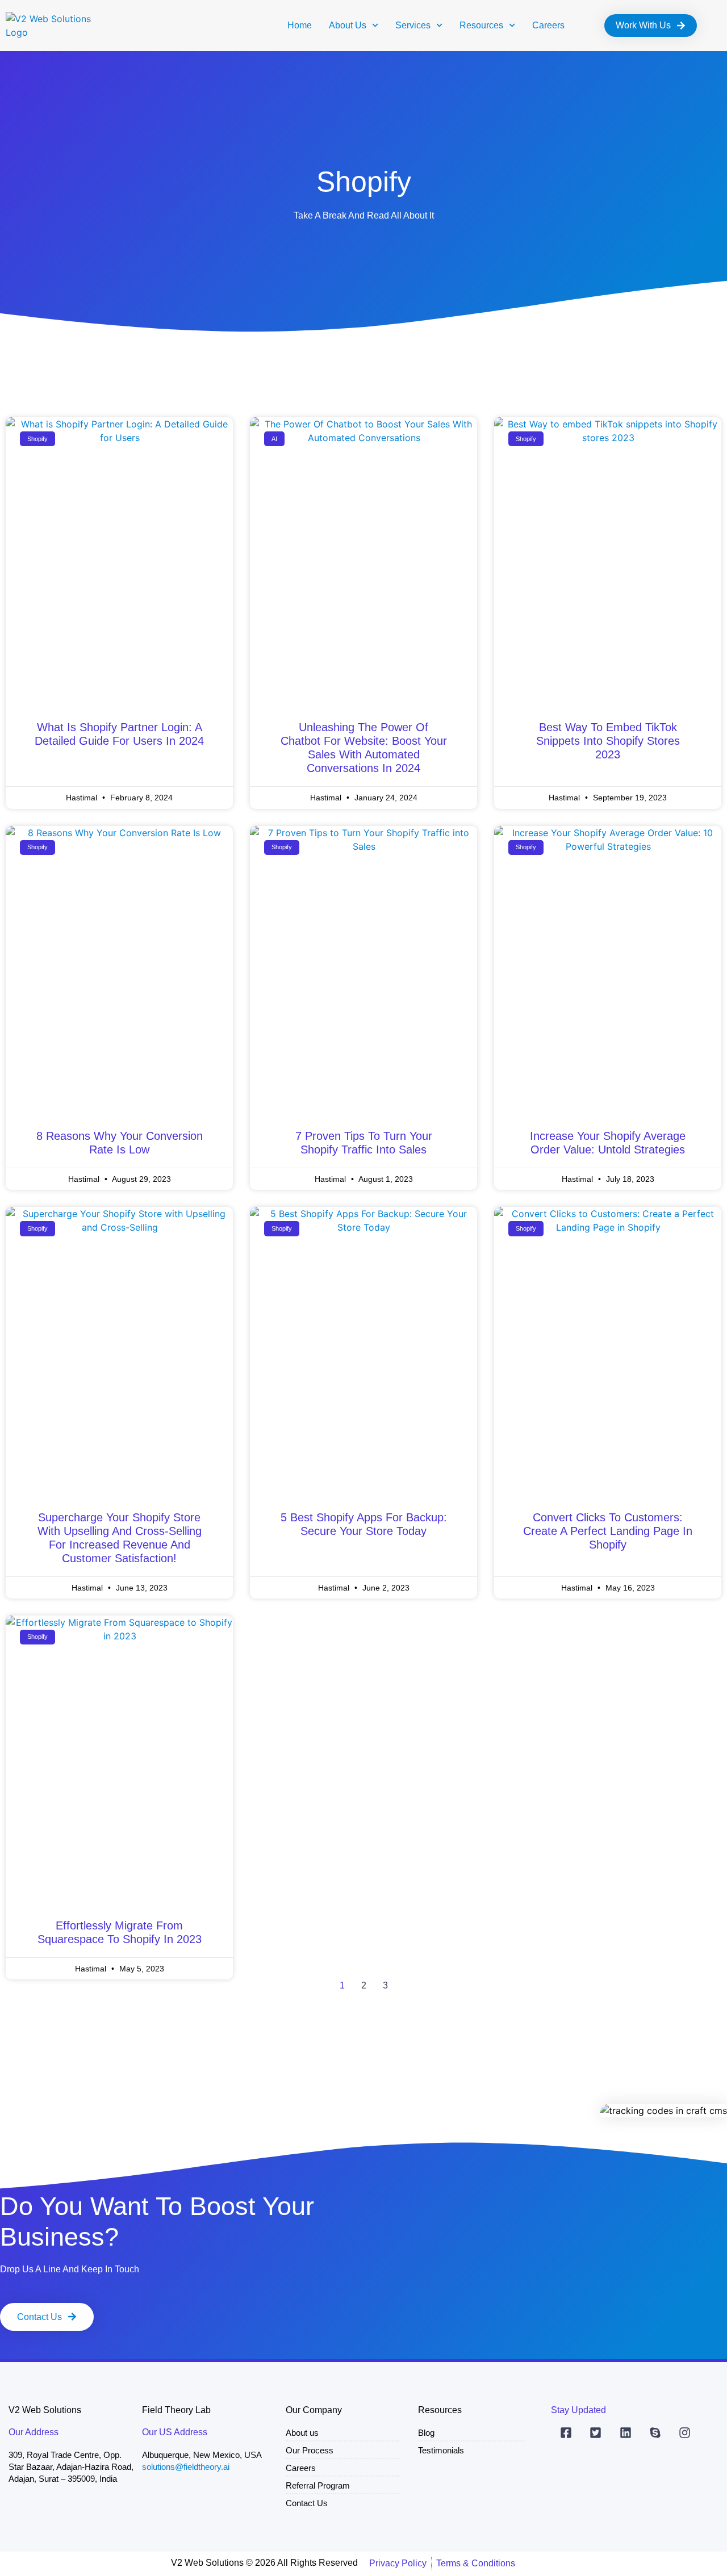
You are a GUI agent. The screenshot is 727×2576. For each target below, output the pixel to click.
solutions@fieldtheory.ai (186, 2467)
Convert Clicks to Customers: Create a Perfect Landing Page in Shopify (608, 1531)
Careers (548, 25)
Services (413, 25)
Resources (481, 25)
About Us (348, 25)
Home (300, 25)
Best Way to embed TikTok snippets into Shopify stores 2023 (608, 741)
